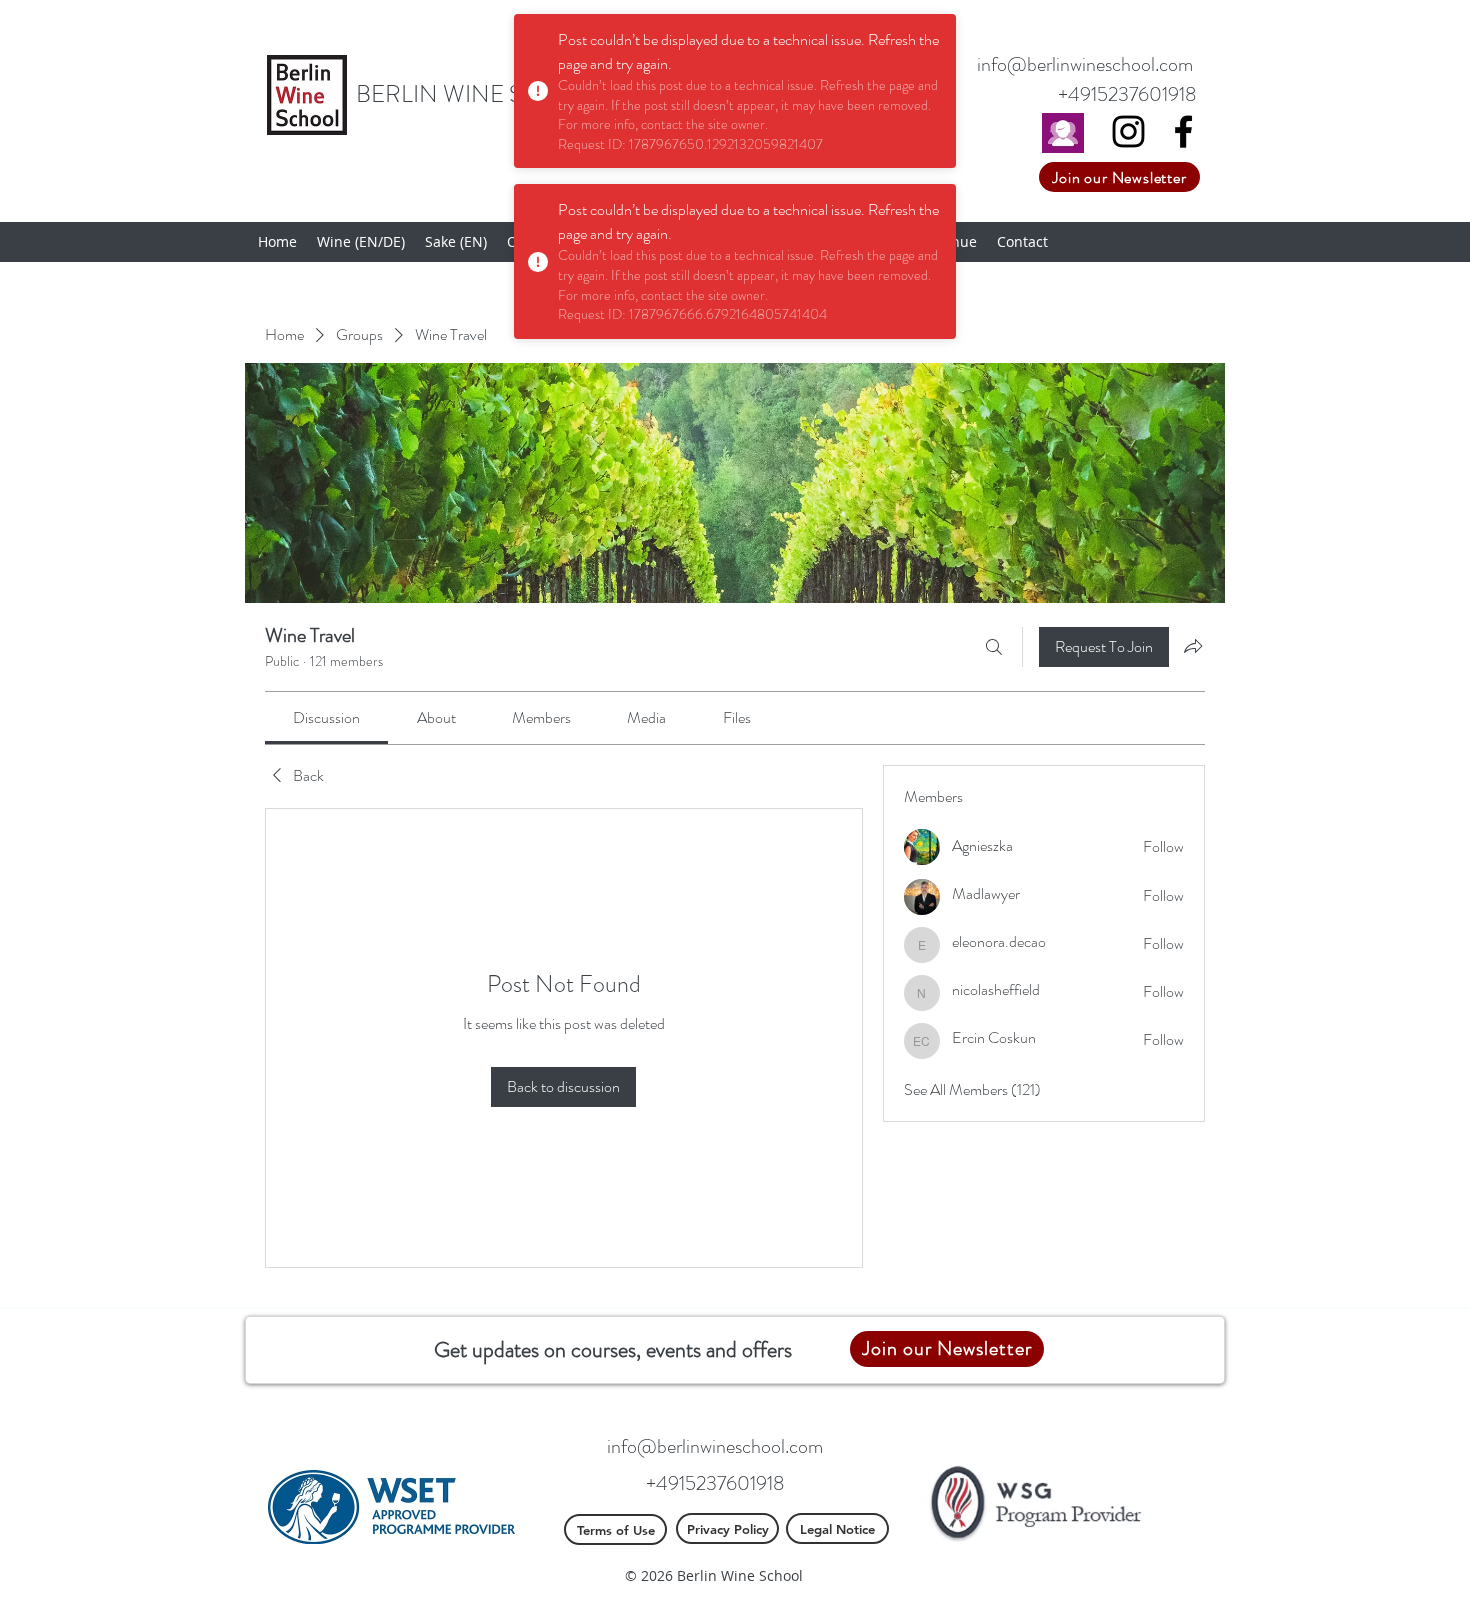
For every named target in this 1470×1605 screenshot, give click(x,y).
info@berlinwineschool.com (1085, 64)
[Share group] (1193, 646)
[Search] (994, 647)
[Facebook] (1183, 131)
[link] (326, 717)
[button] (361, 242)
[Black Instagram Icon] (1128, 131)
